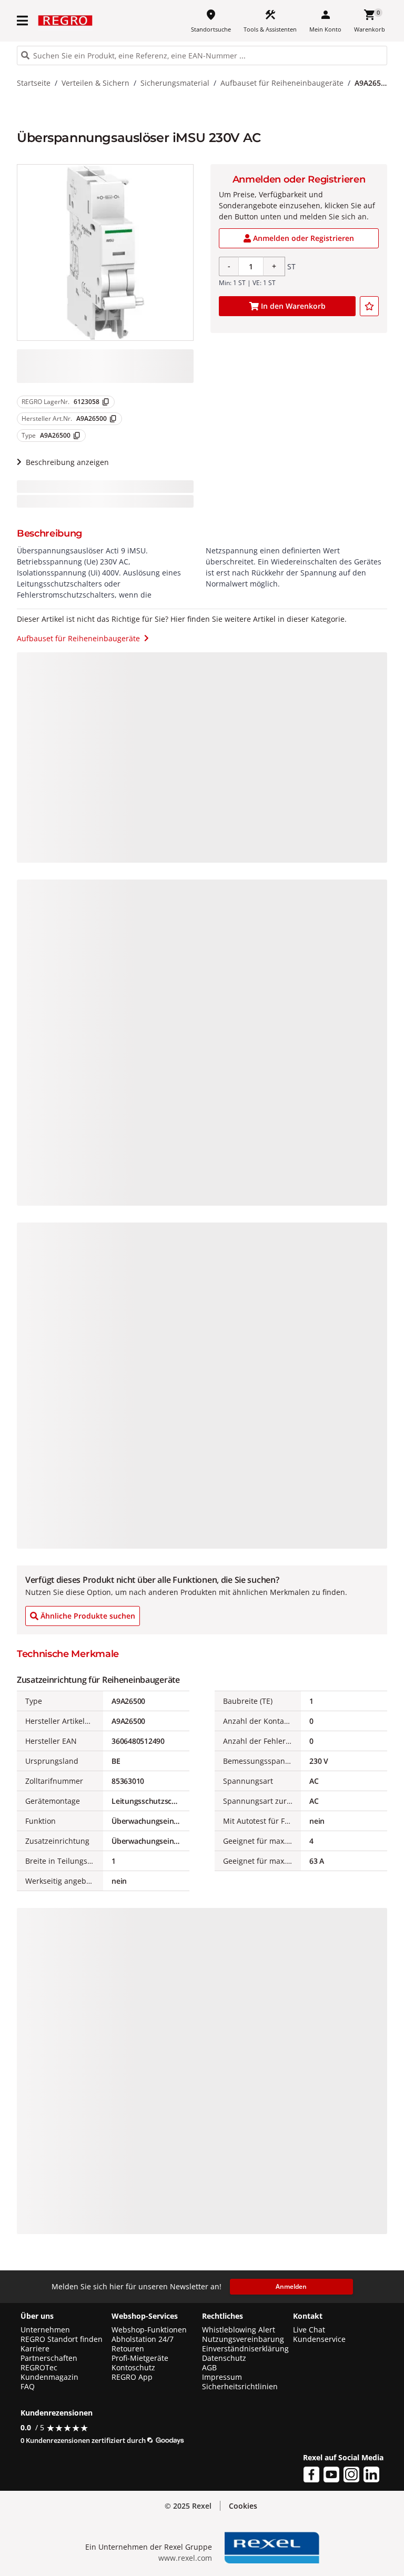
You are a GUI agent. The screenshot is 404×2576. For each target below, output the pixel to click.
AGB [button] (209, 2368)
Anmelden (291, 2286)
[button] (23, 21)
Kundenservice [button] (319, 2339)
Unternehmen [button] (45, 2330)
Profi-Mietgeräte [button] (140, 2358)
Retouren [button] (128, 2349)
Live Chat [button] (309, 2330)
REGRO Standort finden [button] (62, 2339)
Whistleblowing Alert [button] (239, 2330)
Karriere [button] (35, 2349)
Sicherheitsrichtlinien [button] (240, 2387)
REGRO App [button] (132, 2377)
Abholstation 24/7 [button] (143, 2339)
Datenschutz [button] (224, 2358)
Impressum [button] (222, 2377)
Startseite (34, 83)
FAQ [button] (28, 2387)
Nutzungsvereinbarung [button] (243, 2339)
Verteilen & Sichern (95, 83)
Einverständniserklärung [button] (245, 2349)
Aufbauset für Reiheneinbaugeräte (282, 83)
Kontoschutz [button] (133, 2368)
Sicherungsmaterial (175, 83)
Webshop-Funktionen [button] (149, 2330)
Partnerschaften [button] (49, 2358)
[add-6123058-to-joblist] (369, 306)
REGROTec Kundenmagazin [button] (49, 2372)
